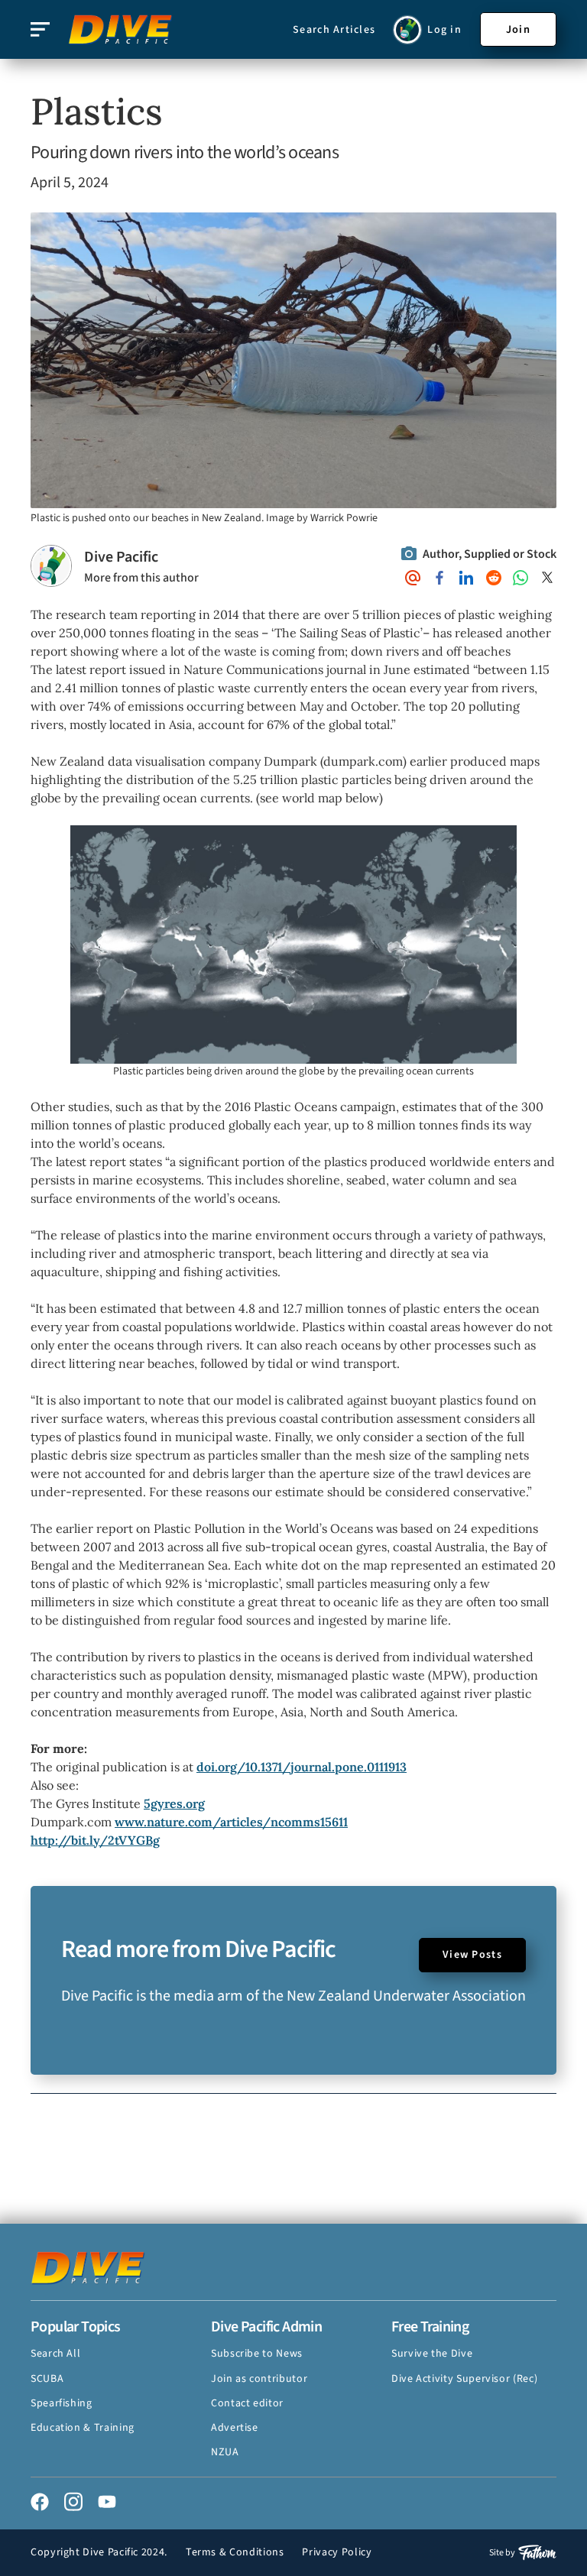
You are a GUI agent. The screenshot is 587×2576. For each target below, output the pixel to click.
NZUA (225, 2452)
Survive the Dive (432, 2354)
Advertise (235, 2428)
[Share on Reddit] (494, 578)
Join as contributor (259, 2379)
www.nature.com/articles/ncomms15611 (231, 1822)
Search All (55, 2354)
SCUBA (47, 2379)
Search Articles (334, 30)
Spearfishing (62, 2403)
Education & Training (83, 2428)
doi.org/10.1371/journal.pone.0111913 (302, 1767)
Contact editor (247, 2403)
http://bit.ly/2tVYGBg (95, 1840)
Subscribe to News (257, 2354)
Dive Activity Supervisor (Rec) (464, 2379)
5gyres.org (174, 1803)
